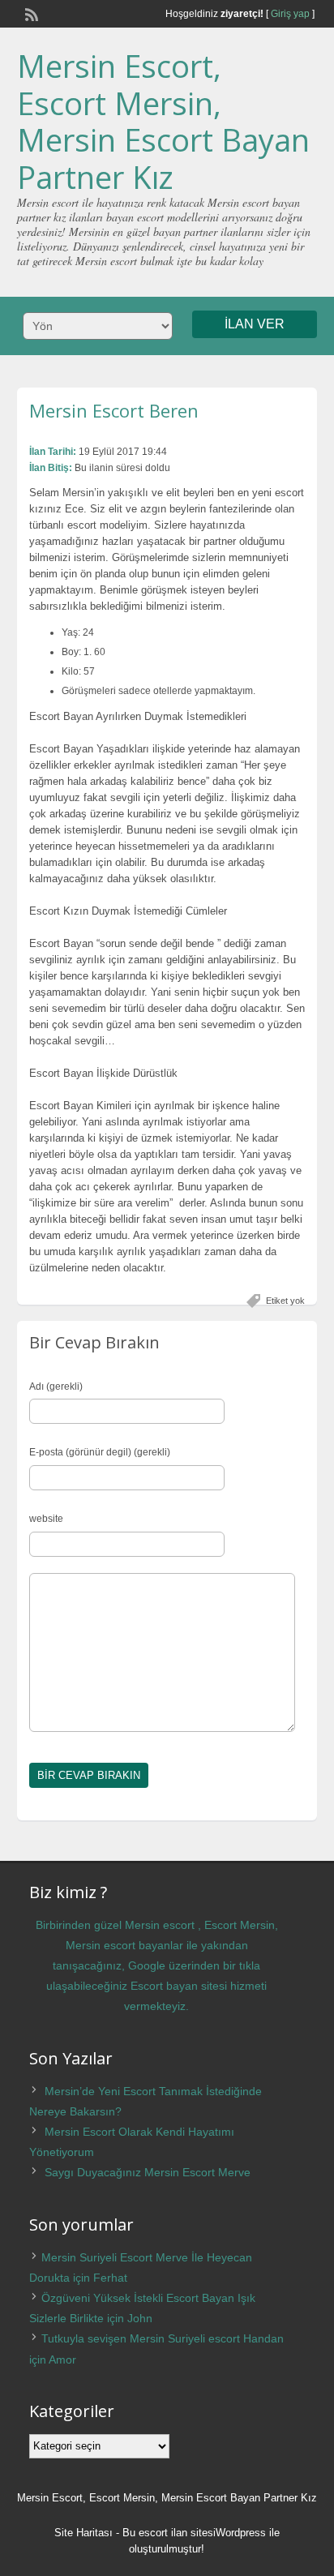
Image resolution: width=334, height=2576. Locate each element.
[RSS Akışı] (30, 13)
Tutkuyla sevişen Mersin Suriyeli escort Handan (163, 2338)
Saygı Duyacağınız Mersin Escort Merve (148, 2172)
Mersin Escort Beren (114, 410)
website (46, 1519)
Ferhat (110, 2278)
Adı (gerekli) (56, 1387)
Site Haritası (83, 2533)
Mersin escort (160, 1925)
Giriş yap (290, 14)
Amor (62, 2360)
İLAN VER (255, 324)
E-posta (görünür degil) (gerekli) (100, 1452)
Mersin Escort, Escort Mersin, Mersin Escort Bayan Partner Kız (163, 121)
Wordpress (241, 2533)
